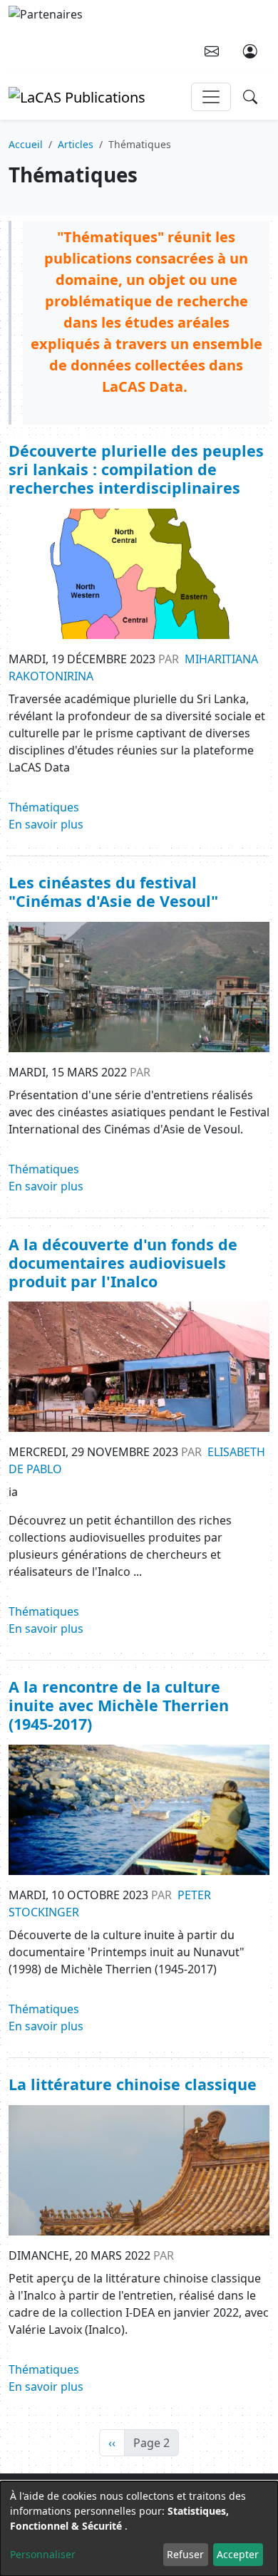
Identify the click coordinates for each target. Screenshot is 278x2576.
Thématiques (44, 807)
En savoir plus (46, 824)
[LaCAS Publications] (77, 96)
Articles (76, 144)
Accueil (26, 144)
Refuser (185, 2554)
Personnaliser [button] (43, 2554)
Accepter (238, 2554)
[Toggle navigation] (211, 97)
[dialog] (139, 2529)
